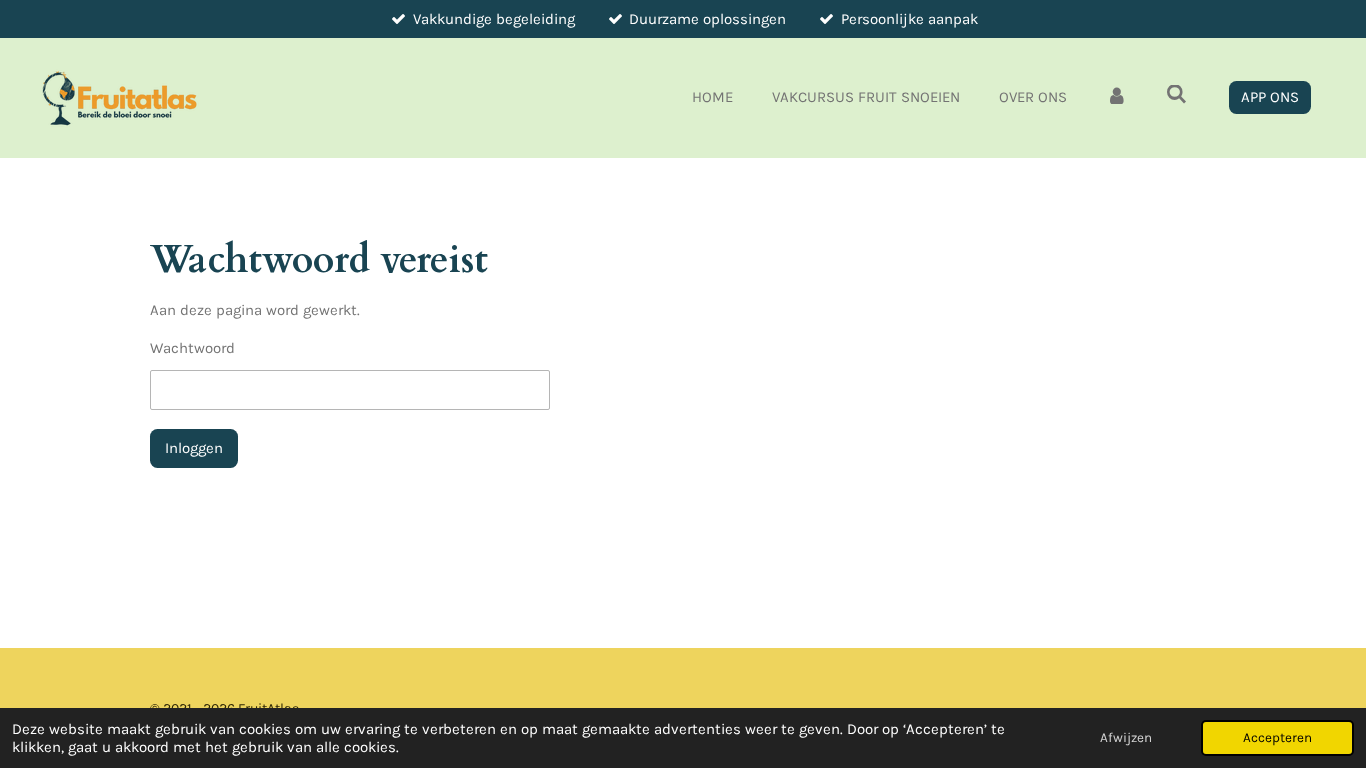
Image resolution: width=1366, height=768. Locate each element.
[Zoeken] (1176, 95)
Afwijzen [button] (1126, 737)
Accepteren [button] (1277, 737)
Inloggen (194, 448)
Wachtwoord (192, 348)
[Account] (1116, 97)
